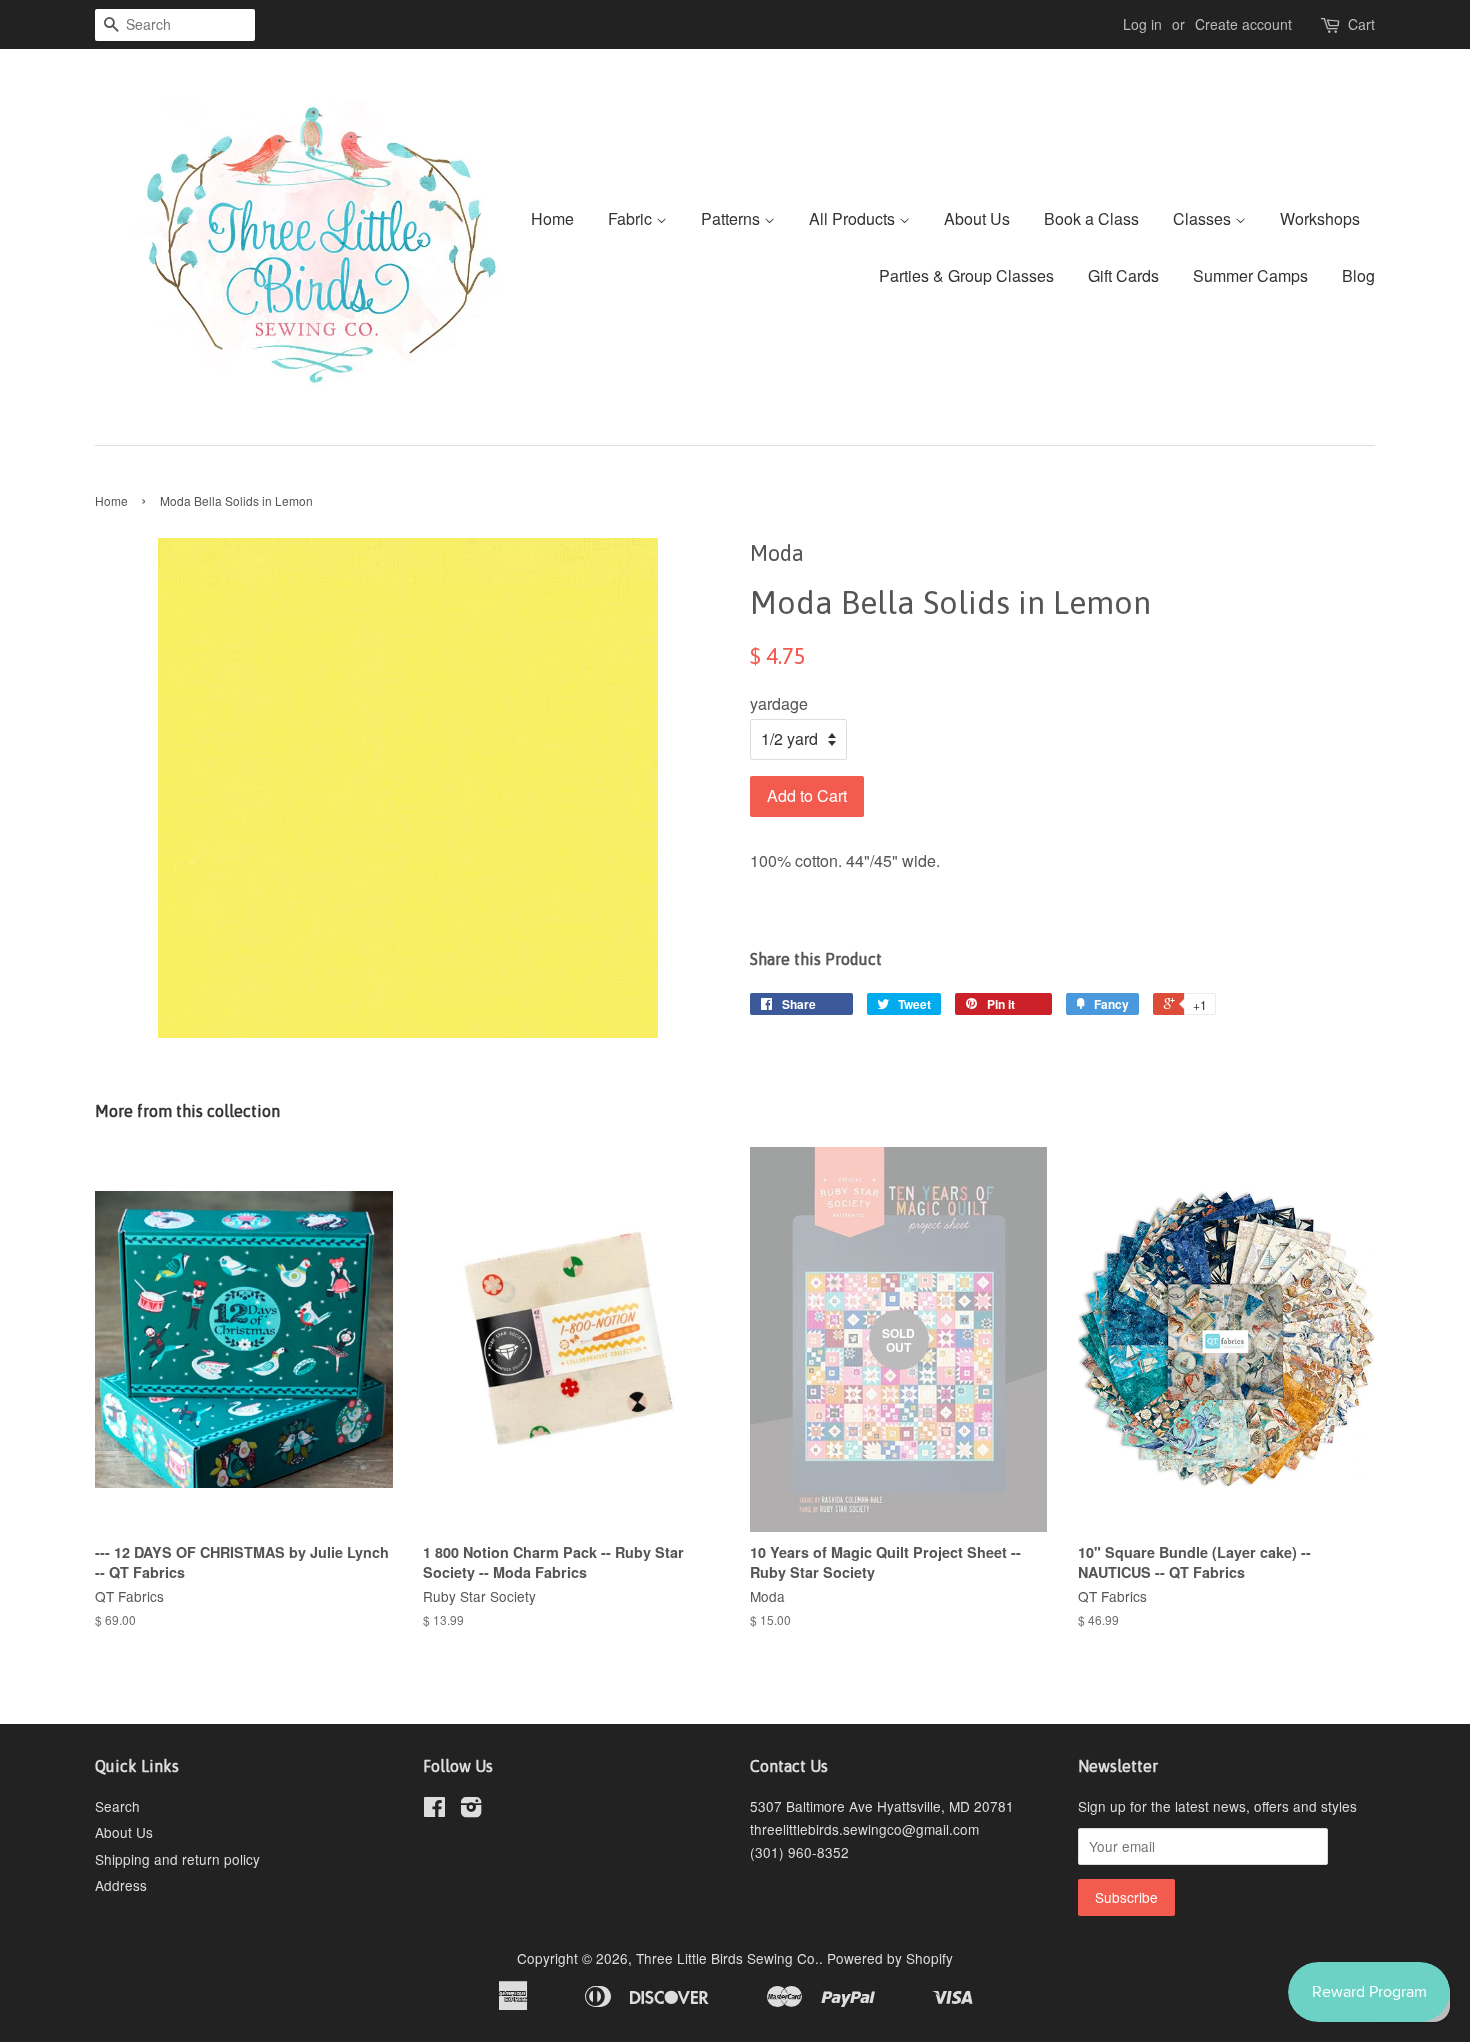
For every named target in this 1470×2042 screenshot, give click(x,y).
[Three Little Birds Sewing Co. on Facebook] (434, 1810)
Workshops (1320, 218)
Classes (1204, 218)
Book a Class (1091, 218)
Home (552, 218)
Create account (1243, 24)
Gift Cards (1123, 275)
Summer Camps (1250, 275)
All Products (854, 218)
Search (117, 1806)
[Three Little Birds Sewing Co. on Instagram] (471, 1810)
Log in (1142, 24)
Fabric (632, 218)
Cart (1361, 24)
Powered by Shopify (890, 1958)
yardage (779, 703)
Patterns (732, 218)
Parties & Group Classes (966, 275)
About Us (977, 218)
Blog (1358, 275)
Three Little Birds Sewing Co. (727, 1958)
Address (121, 1885)
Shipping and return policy (177, 1859)
